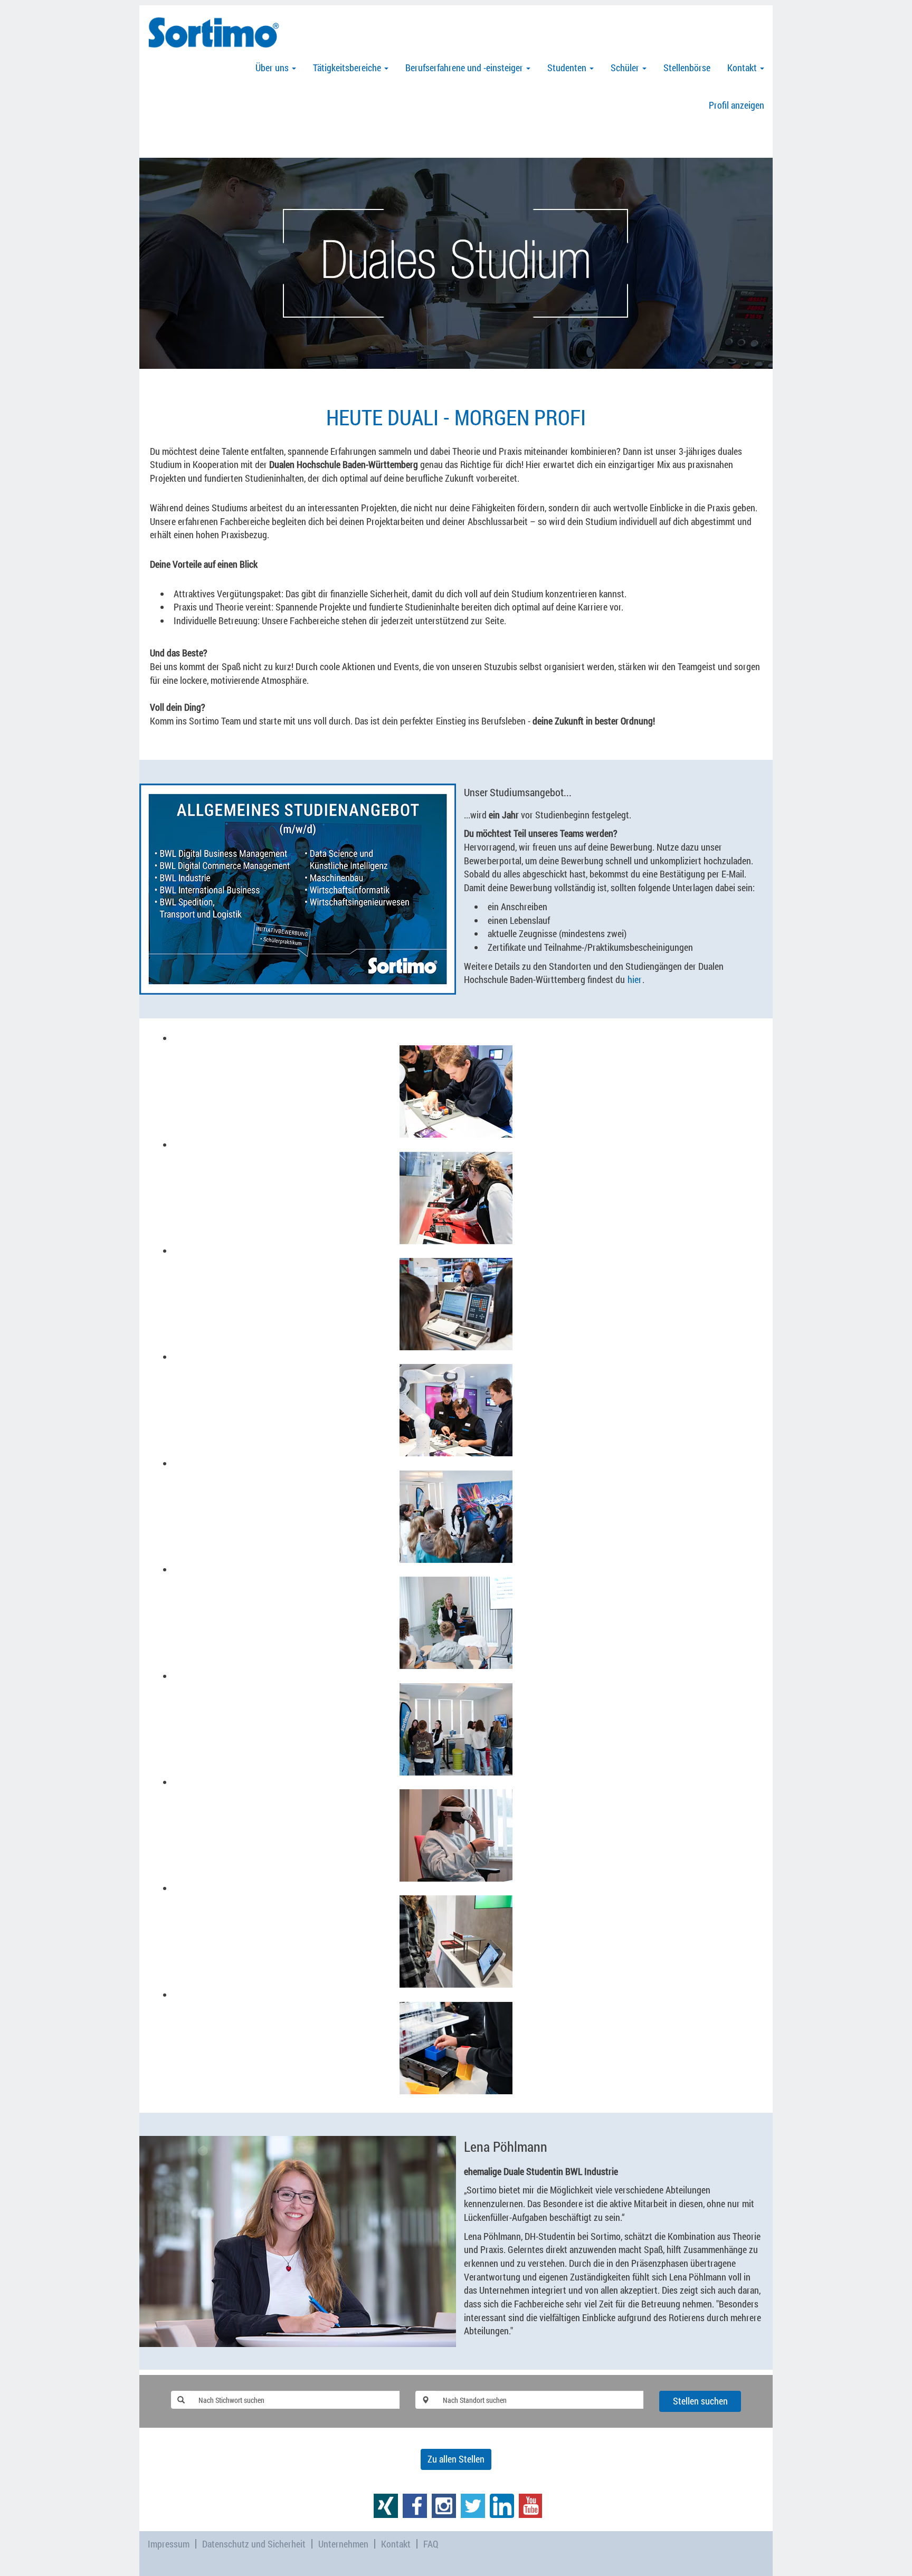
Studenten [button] (568, 68)
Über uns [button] (273, 68)
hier (635, 979)
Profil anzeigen (737, 105)
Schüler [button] (626, 68)
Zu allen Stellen (456, 2459)
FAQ (431, 2544)
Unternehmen (343, 2544)
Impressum (169, 2544)
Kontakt (396, 2544)
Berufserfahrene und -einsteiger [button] (465, 68)
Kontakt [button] (743, 68)
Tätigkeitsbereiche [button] (348, 68)
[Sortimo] (214, 32)
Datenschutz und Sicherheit (254, 2544)
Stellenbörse (687, 68)
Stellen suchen (700, 2401)
